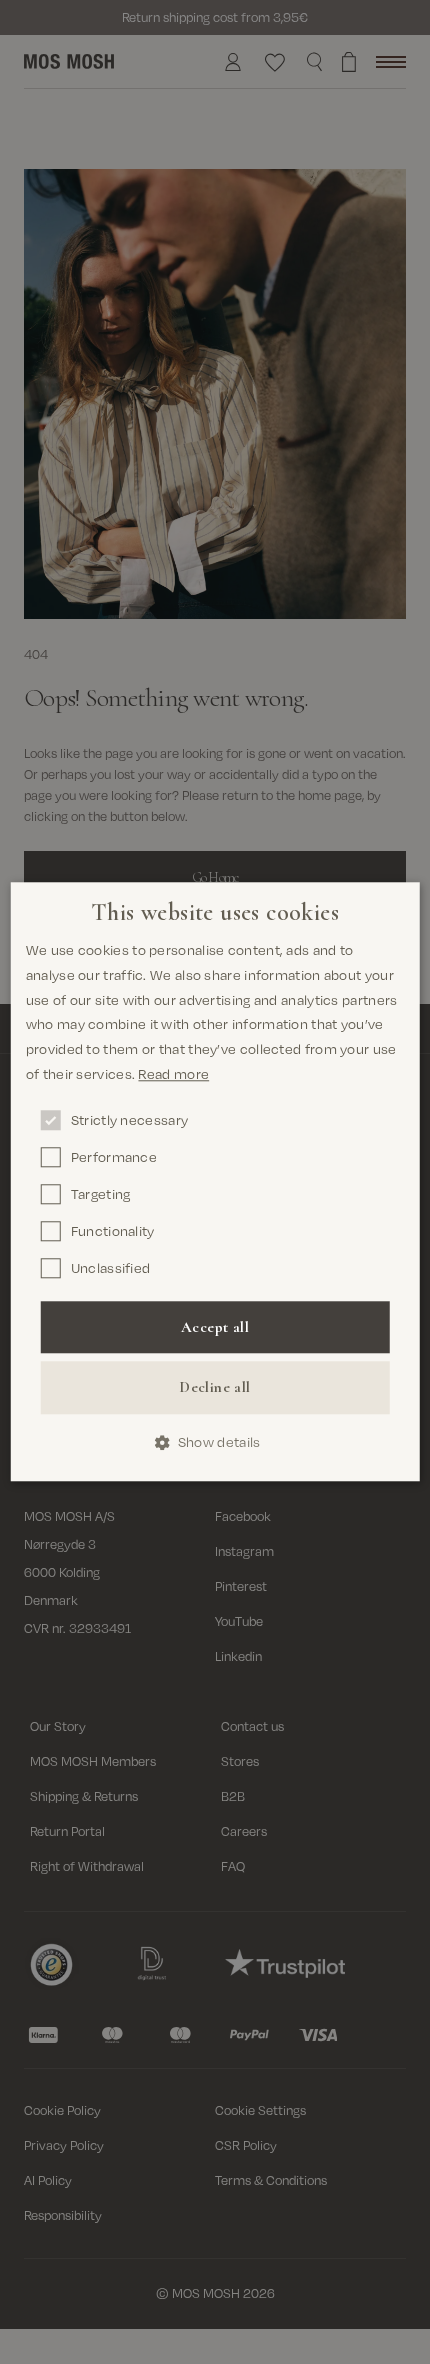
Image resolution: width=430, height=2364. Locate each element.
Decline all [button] (214, 1387)
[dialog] (215, 1181)
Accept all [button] (215, 1327)
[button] (215, 1442)
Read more (173, 1073)
